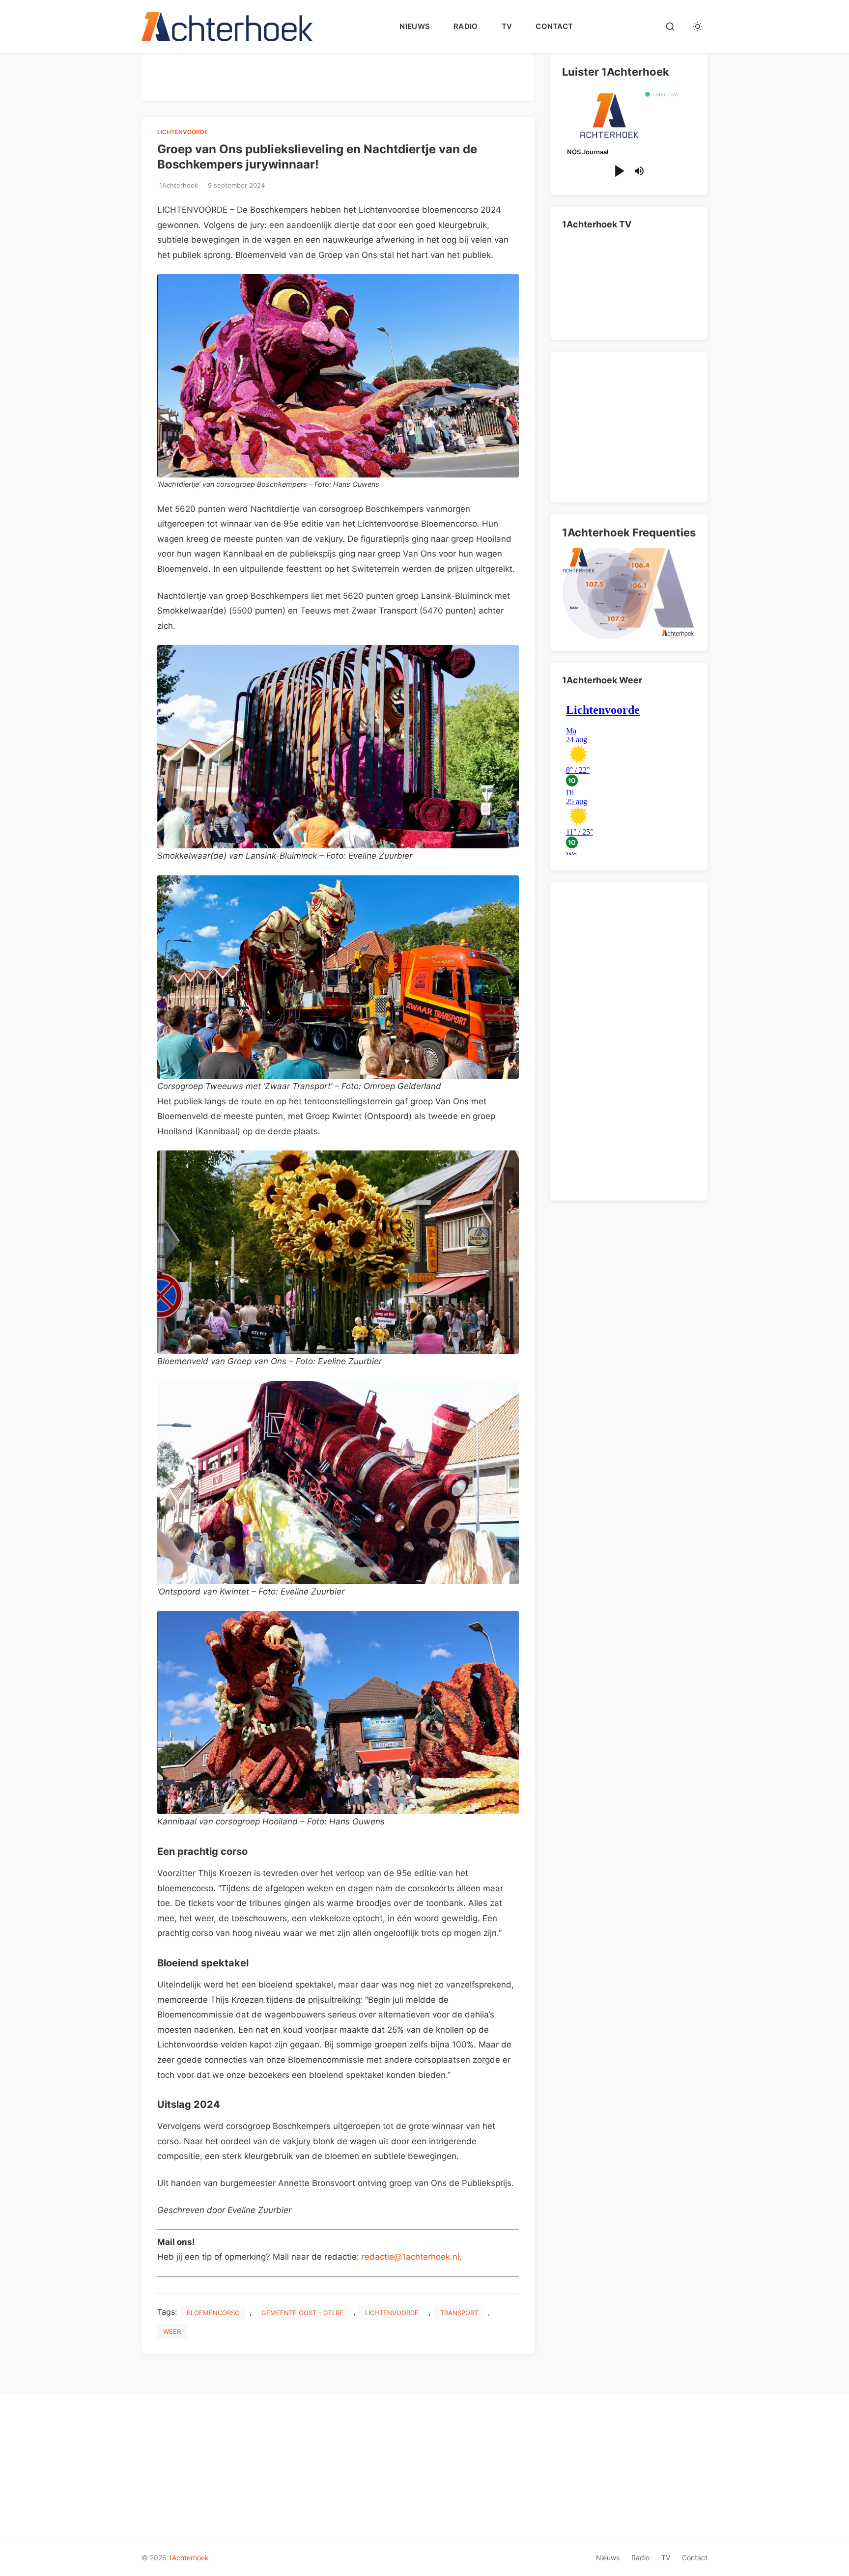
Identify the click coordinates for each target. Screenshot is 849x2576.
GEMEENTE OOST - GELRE (302, 2313)
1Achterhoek (189, 2558)
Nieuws (415, 26)
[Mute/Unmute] (639, 171)
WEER (172, 2331)
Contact (554, 26)
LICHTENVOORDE (183, 132)
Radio (466, 26)
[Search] (670, 27)
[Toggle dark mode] (698, 27)
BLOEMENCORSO (213, 2313)
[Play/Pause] (619, 171)
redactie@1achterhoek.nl (410, 2257)
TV (507, 26)
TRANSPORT (459, 2313)
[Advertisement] (338, 75)
